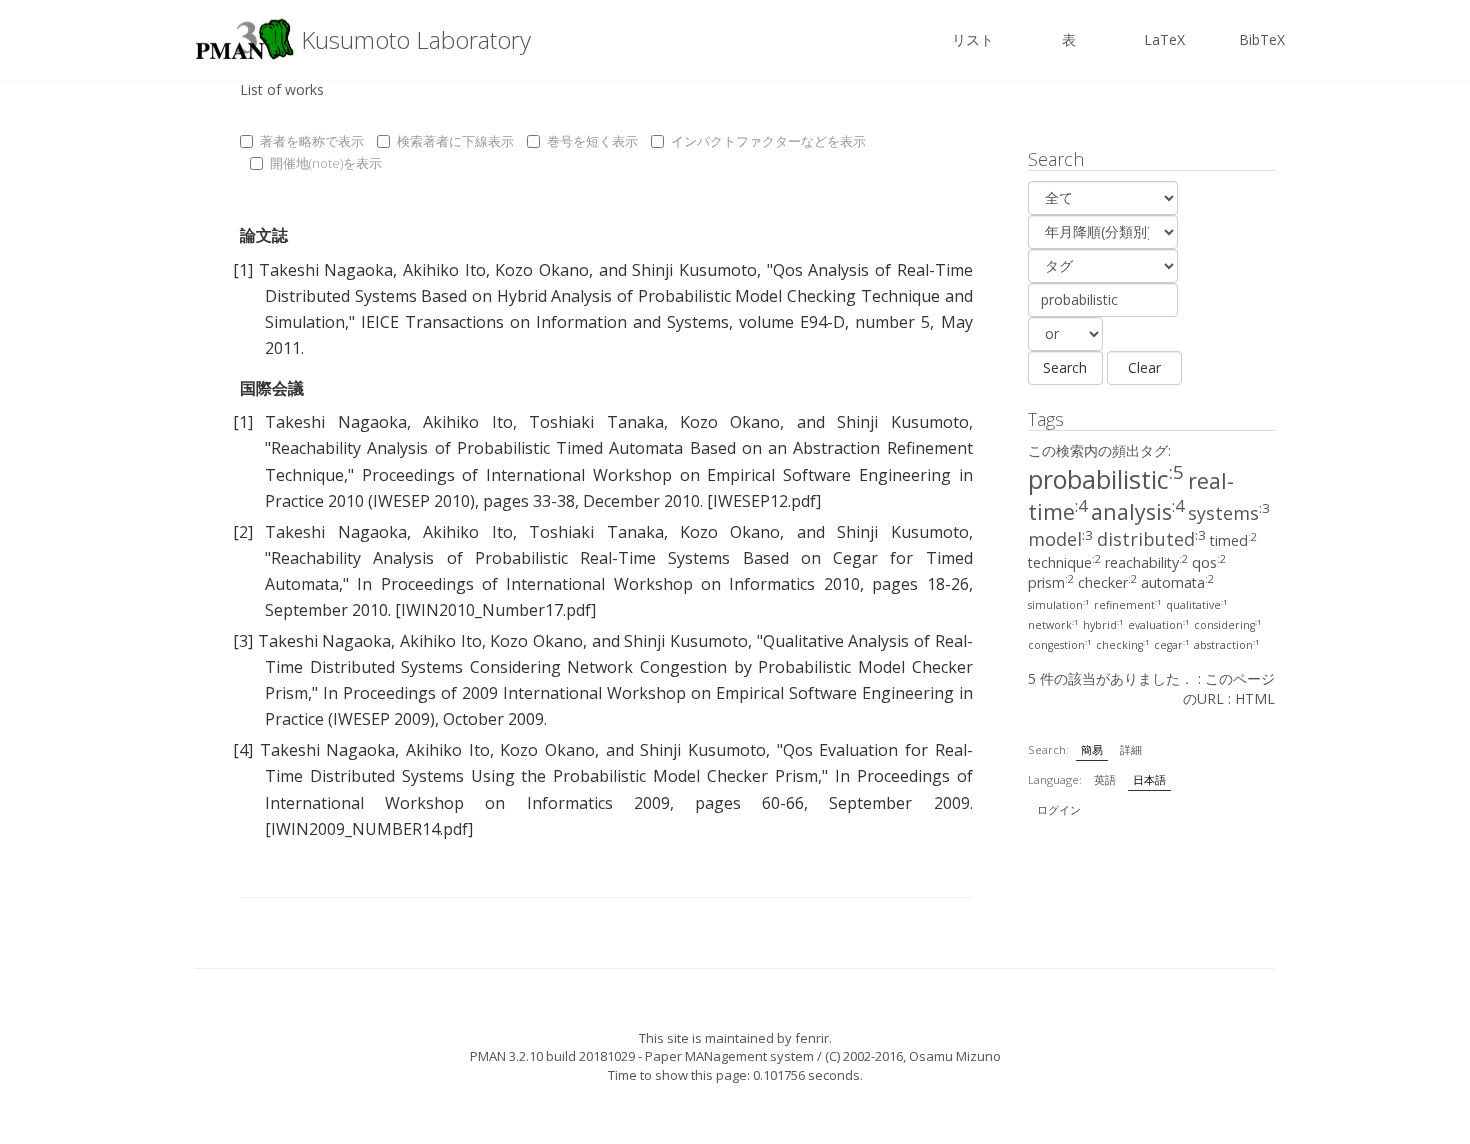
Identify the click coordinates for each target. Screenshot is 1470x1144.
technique (1064, 562)
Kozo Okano (542, 270)
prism (1051, 582)
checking (1123, 645)
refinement (1128, 605)
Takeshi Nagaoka (326, 270)
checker (1107, 582)
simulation (1059, 605)
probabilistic (1106, 479)
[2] (243, 532)
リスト (973, 39)
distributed (1151, 539)
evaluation (1159, 625)
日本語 (1149, 779)
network (1053, 625)
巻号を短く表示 (592, 141)
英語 (1105, 779)
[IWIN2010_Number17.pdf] (495, 610)
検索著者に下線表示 (455, 141)
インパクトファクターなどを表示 (768, 141)
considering (1228, 625)
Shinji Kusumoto (694, 270)
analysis (1137, 511)
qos (1209, 562)
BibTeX (1262, 39)
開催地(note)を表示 (326, 163)
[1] (243, 270)
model (1060, 539)
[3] (243, 641)
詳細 (1131, 749)
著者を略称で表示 (312, 141)
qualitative (1197, 605)
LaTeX (1164, 39)
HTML (1255, 698)
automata (1177, 582)
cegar (1172, 645)
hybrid (1103, 625)
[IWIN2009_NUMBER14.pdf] (369, 829)
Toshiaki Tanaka (596, 422)
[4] (243, 750)
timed (1233, 540)
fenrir (812, 1038)
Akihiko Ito (444, 270)
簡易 (1092, 749)
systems (1229, 513)
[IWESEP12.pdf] (764, 501)
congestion (1060, 645)
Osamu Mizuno (955, 1056)
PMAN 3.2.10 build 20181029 (552, 1056)
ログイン (1059, 809)
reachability (1146, 562)
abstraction (1227, 645)
